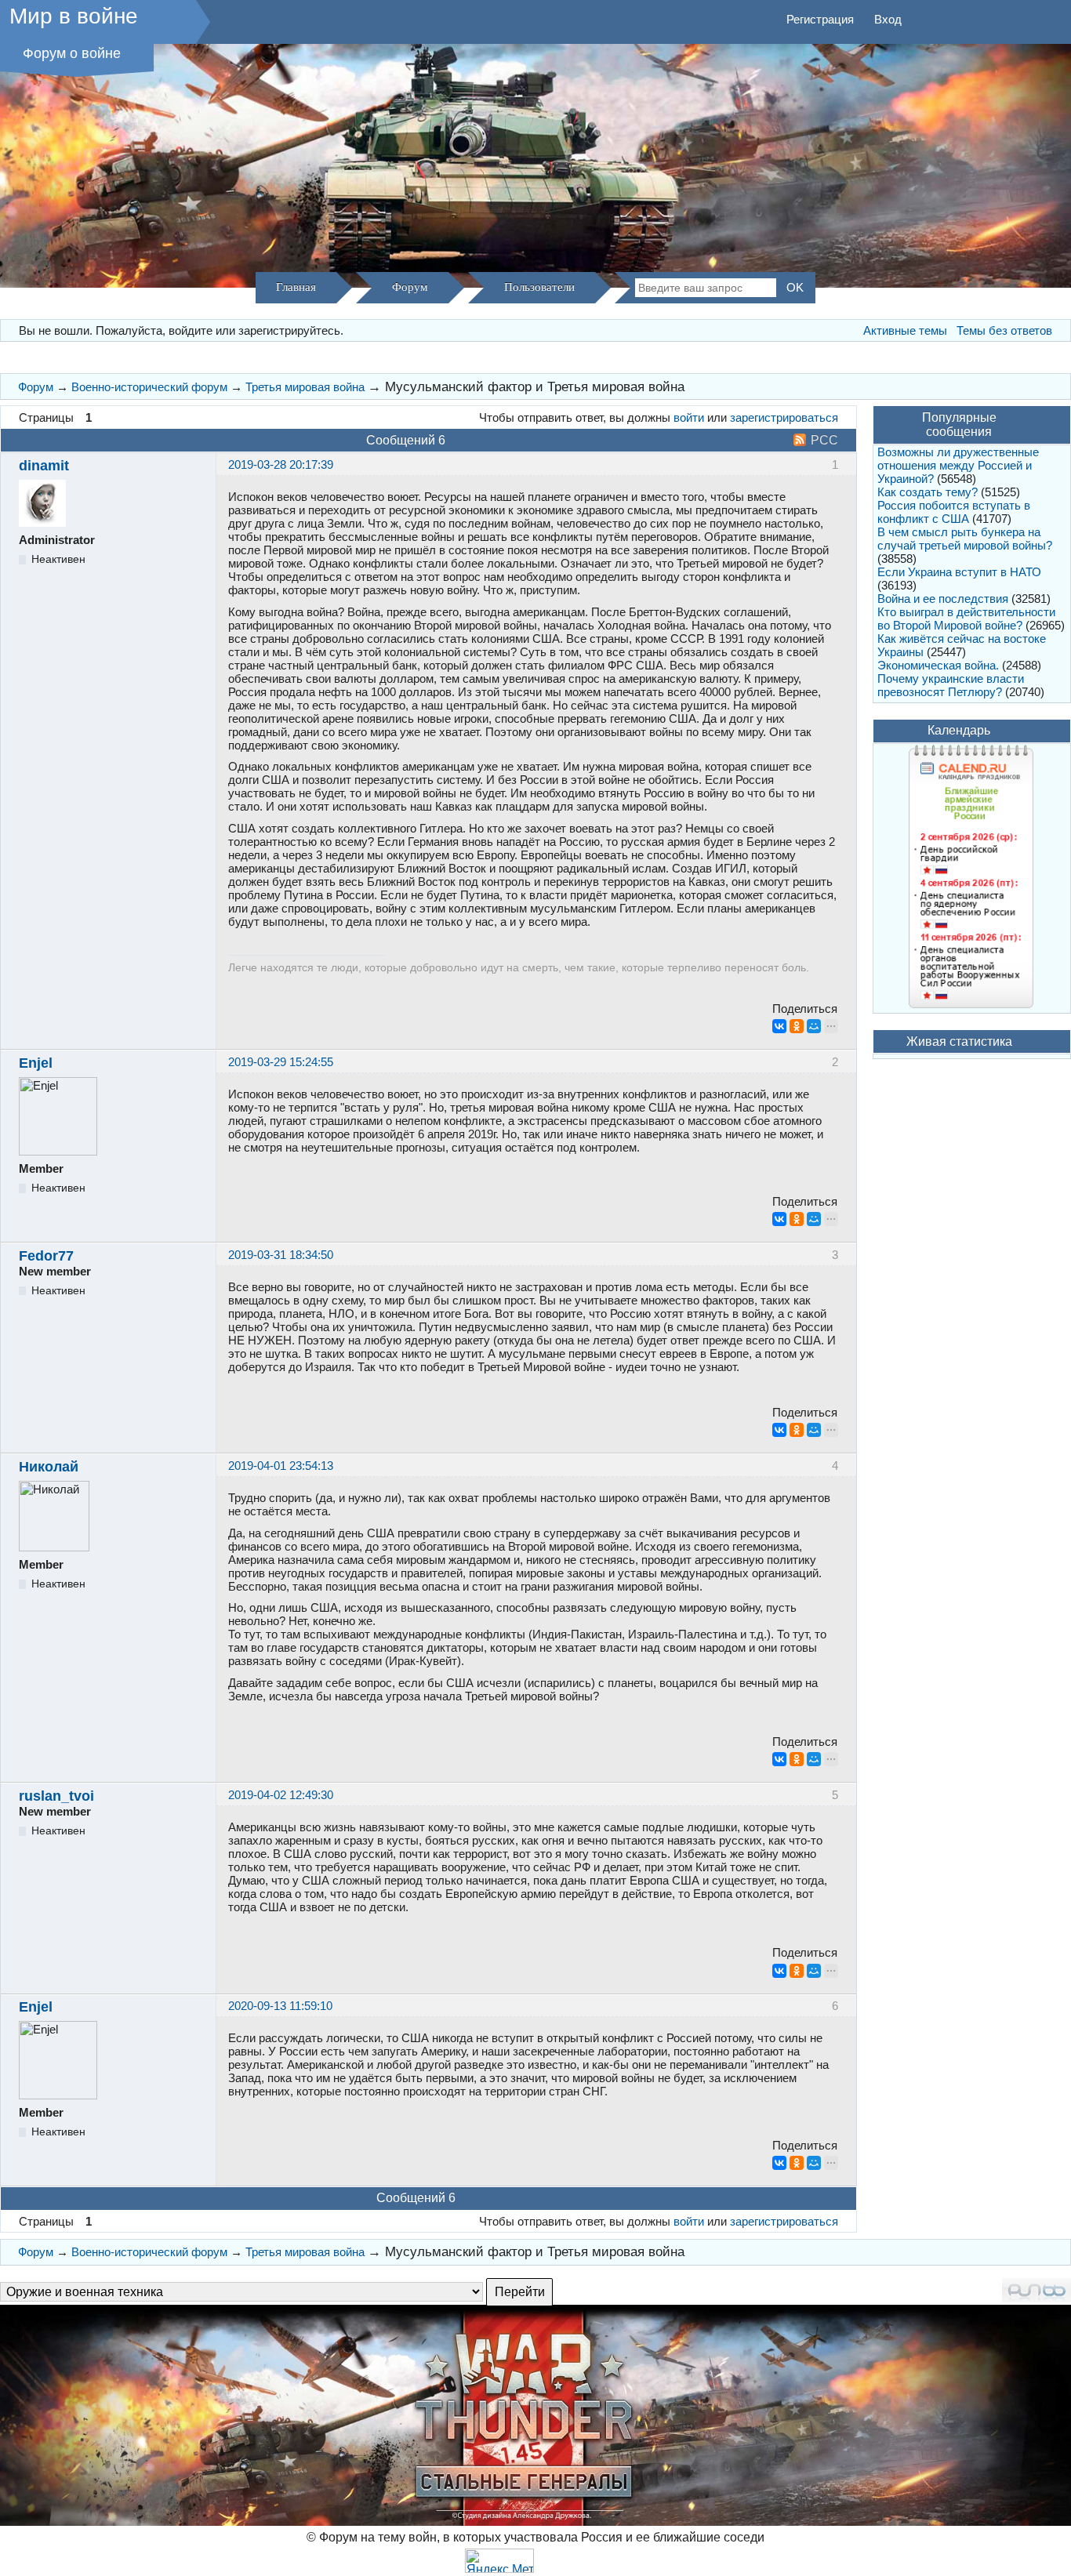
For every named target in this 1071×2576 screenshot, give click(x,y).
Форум (410, 287)
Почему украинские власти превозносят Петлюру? (951, 685)
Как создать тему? (928, 492)
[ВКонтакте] (779, 1026)
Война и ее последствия (943, 599)
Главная (296, 287)
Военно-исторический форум (149, 387)
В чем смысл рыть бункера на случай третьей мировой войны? (965, 539)
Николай (49, 1467)
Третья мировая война (305, 387)
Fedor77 (46, 1256)
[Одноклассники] (797, 1026)
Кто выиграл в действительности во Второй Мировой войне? (966, 619)
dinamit (44, 466)
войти (689, 417)
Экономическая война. (938, 665)
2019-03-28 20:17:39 (281, 464)
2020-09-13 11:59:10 (280, 2006)
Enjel (36, 1063)
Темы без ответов (1004, 330)
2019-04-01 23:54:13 (281, 1466)
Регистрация (820, 19)
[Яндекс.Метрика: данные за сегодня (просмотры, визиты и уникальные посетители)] (499, 2561)
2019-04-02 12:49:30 (281, 1795)
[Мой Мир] (814, 1026)
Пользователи (539, 287)
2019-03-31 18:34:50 (281, 1255)
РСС (824, 440)
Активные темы (905, 330)
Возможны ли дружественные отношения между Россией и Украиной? (958, 465)
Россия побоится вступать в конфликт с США (954, 512)
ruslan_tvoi (56, 1796)
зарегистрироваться (784, 417)
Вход (888, 19)
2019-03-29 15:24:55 (281, 1062)
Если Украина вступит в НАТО (959, 572)
